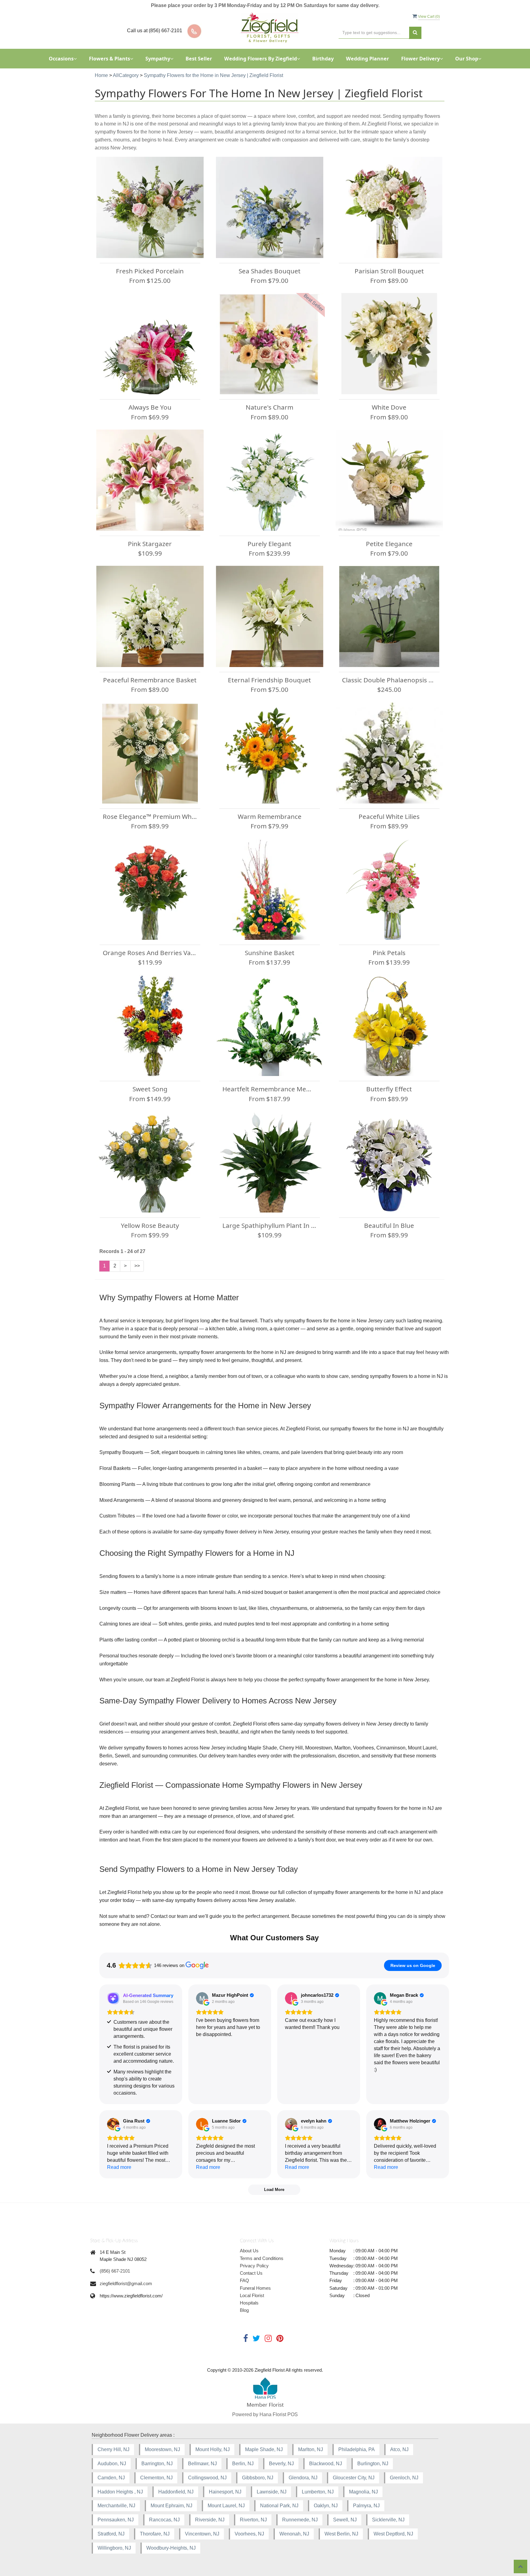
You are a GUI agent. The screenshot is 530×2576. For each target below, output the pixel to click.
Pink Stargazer (150, 544)
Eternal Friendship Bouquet (269, 680)
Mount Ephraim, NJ (171, 2506)
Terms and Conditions (262, 2258)
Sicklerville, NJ (388, 2520)
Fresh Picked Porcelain (150, 271)
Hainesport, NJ (225, 2492)
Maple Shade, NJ (264, 2449)
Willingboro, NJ (114, 2548)
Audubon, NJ (112, 2464)
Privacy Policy (254, 2266)
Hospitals (249, 2303)
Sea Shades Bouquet (270, 271)
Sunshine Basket (270, 953)
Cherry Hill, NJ (113, 2449)
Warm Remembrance (270, 816)
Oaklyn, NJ (326, 2506)
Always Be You (150, 407)
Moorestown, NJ (162, 2449)
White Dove (389, 407)
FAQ (244, 2280)
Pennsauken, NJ (116, 2520)
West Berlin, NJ (341, 2534)
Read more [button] (119, 2167)
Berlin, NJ (243, 2464)
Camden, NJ (111, 2478)
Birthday (323, 59)
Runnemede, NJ (300, 2520)
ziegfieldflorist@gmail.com (126, 2283)
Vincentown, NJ (202, 2534)
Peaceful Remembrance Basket (150, 680)
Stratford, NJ (111, 2534)
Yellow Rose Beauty (150, 1225)
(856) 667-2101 (115, 2271)
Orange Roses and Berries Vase (150, 953)
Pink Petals (389, 953)
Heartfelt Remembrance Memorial (270, 1089)
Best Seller (199, 59)
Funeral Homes (255, 2288)
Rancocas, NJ (164, 2520)
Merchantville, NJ (116, 2506)
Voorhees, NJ (249, 2534)
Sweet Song (150, 1089)
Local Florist (252, 2295)
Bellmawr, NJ (202, 2464)
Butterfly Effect (389, 1089)
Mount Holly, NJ (213, 2449)
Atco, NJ (399, 2449)
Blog (244, 2310)
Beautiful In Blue (389, 1225)
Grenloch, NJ (404, 2478)
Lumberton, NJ (318, 2492)
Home (101, 75)
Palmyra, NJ (366, 2506)
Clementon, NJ (156, 2478)
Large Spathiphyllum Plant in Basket (270, 1225)
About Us (249, 2251)
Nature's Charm (269, 407)
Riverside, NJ (210, 2520)
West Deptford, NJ (393, 2534)
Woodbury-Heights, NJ (171, 2548)
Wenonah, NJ (294, 2534)
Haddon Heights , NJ (120, 2492)
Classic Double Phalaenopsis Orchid (389, 680)
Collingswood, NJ (207, 2478)
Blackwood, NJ (326, 2464)
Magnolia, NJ (363, 2492)
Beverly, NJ (281, 2464)
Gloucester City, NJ (354, 2478)
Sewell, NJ (345, 2520)
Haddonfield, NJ (176, 2492)
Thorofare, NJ (155, 2534)
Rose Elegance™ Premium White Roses (150, 816)
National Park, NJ (279, 2506)
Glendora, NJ (303, 2478)
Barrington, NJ (157, 2464)
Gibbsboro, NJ (258, 2478)
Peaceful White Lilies (389, 816)
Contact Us (251, 2273)
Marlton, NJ (311, 2449)
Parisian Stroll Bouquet (389, 271)
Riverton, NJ (253, 2520)
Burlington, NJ (373, 2464)
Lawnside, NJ (272, 2492)
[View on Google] (202, 1998)
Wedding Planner (367, 59)
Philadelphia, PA (357, 2449)
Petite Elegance (389, 544)
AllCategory (126, 75)
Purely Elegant (269, 544)
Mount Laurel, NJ (226, 2506)
